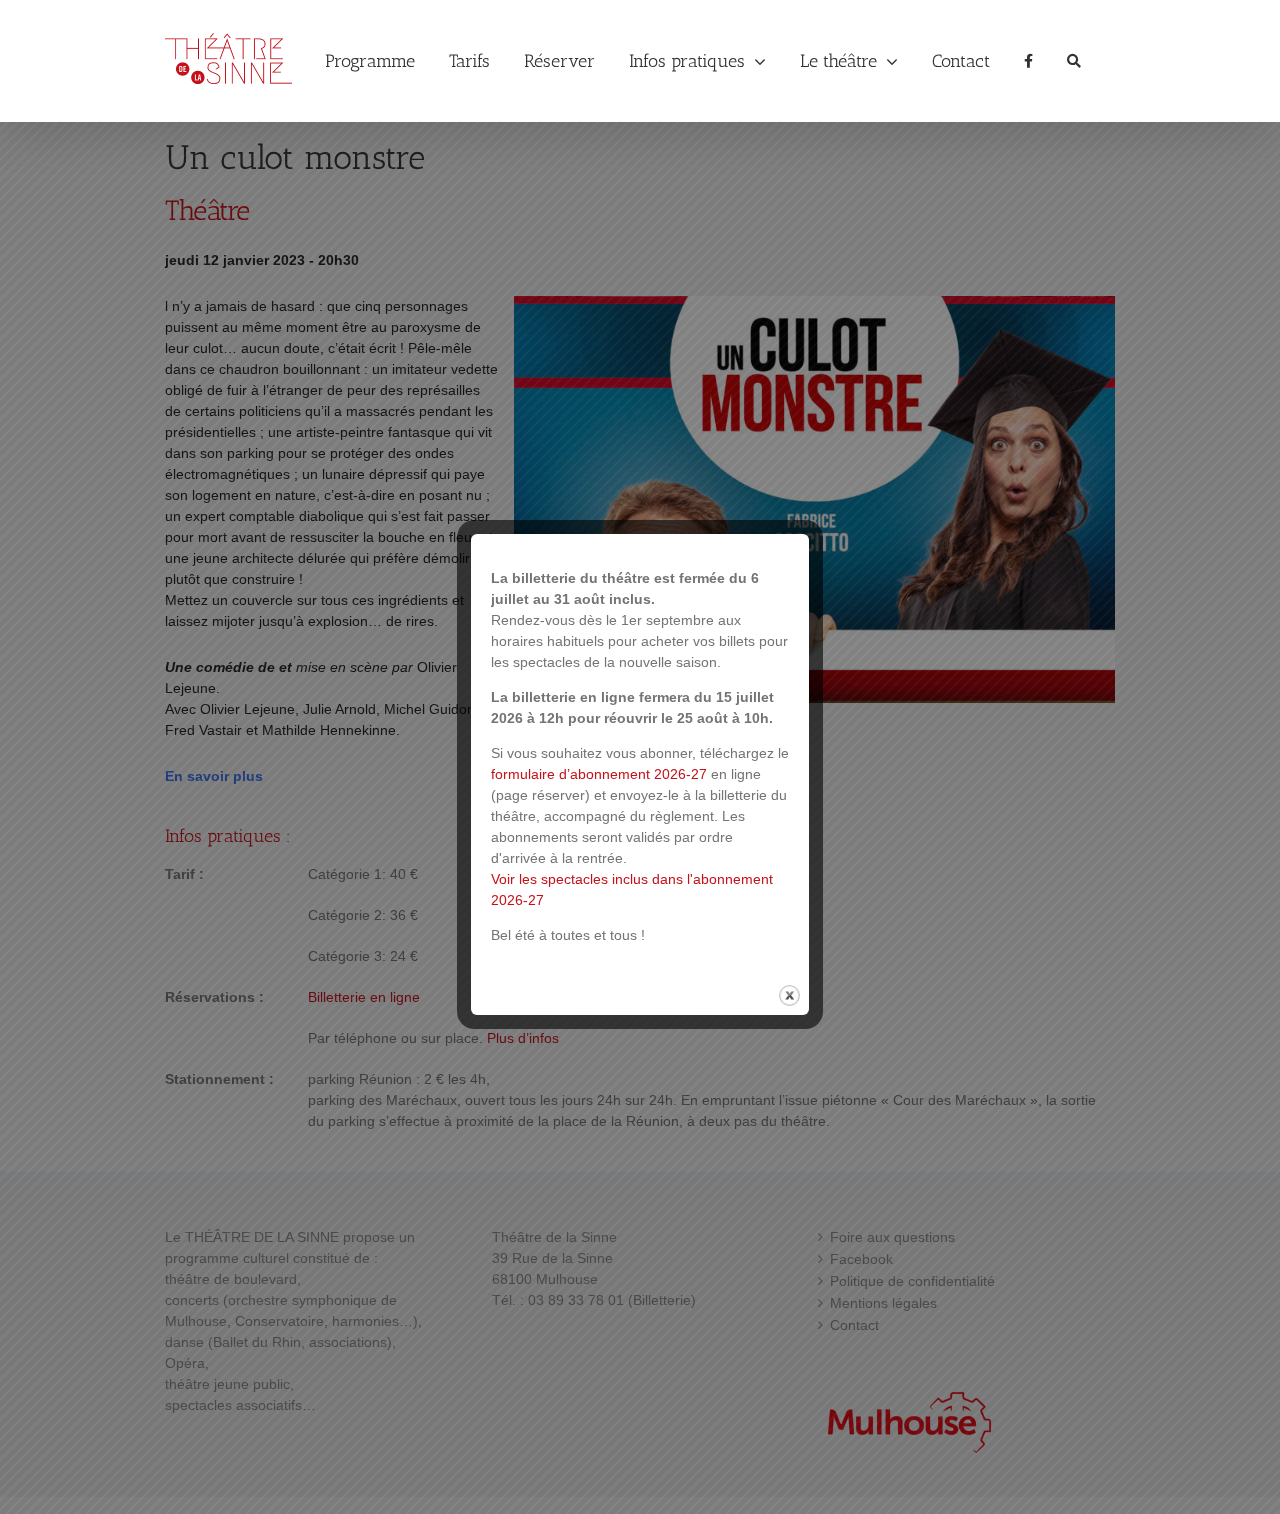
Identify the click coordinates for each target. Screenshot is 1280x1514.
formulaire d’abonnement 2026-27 (599, 774)
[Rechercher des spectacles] (1074, 61)
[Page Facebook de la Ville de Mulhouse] (1028, 61)
